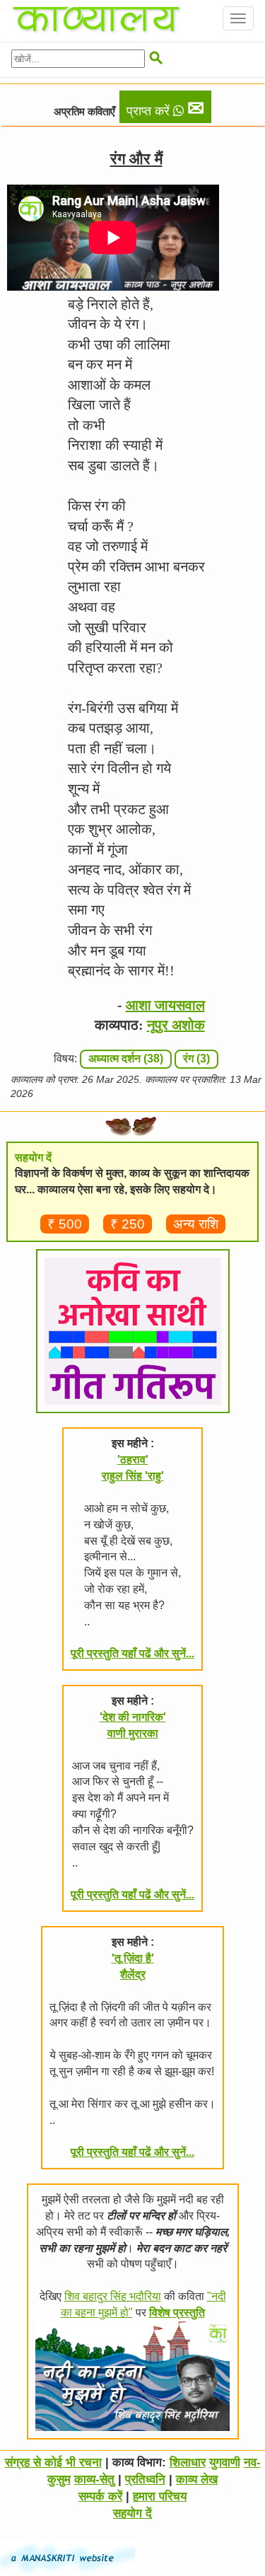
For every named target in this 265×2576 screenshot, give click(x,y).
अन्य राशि (196, 1224)
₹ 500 (65, 1224)
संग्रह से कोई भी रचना (53, 2462)
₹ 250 (128, 1224)
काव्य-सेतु (94, 2479)
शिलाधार (188, 2462)
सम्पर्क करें (100, 2496)
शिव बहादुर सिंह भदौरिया (113, 2296)
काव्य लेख (197, 2479)
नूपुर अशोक (176, 1025)
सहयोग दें (132, 2513)
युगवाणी (225, 2462)
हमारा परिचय (160, 2496)
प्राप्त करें (165, 108)
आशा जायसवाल (165, 1005)
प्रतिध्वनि (145, 2479)
